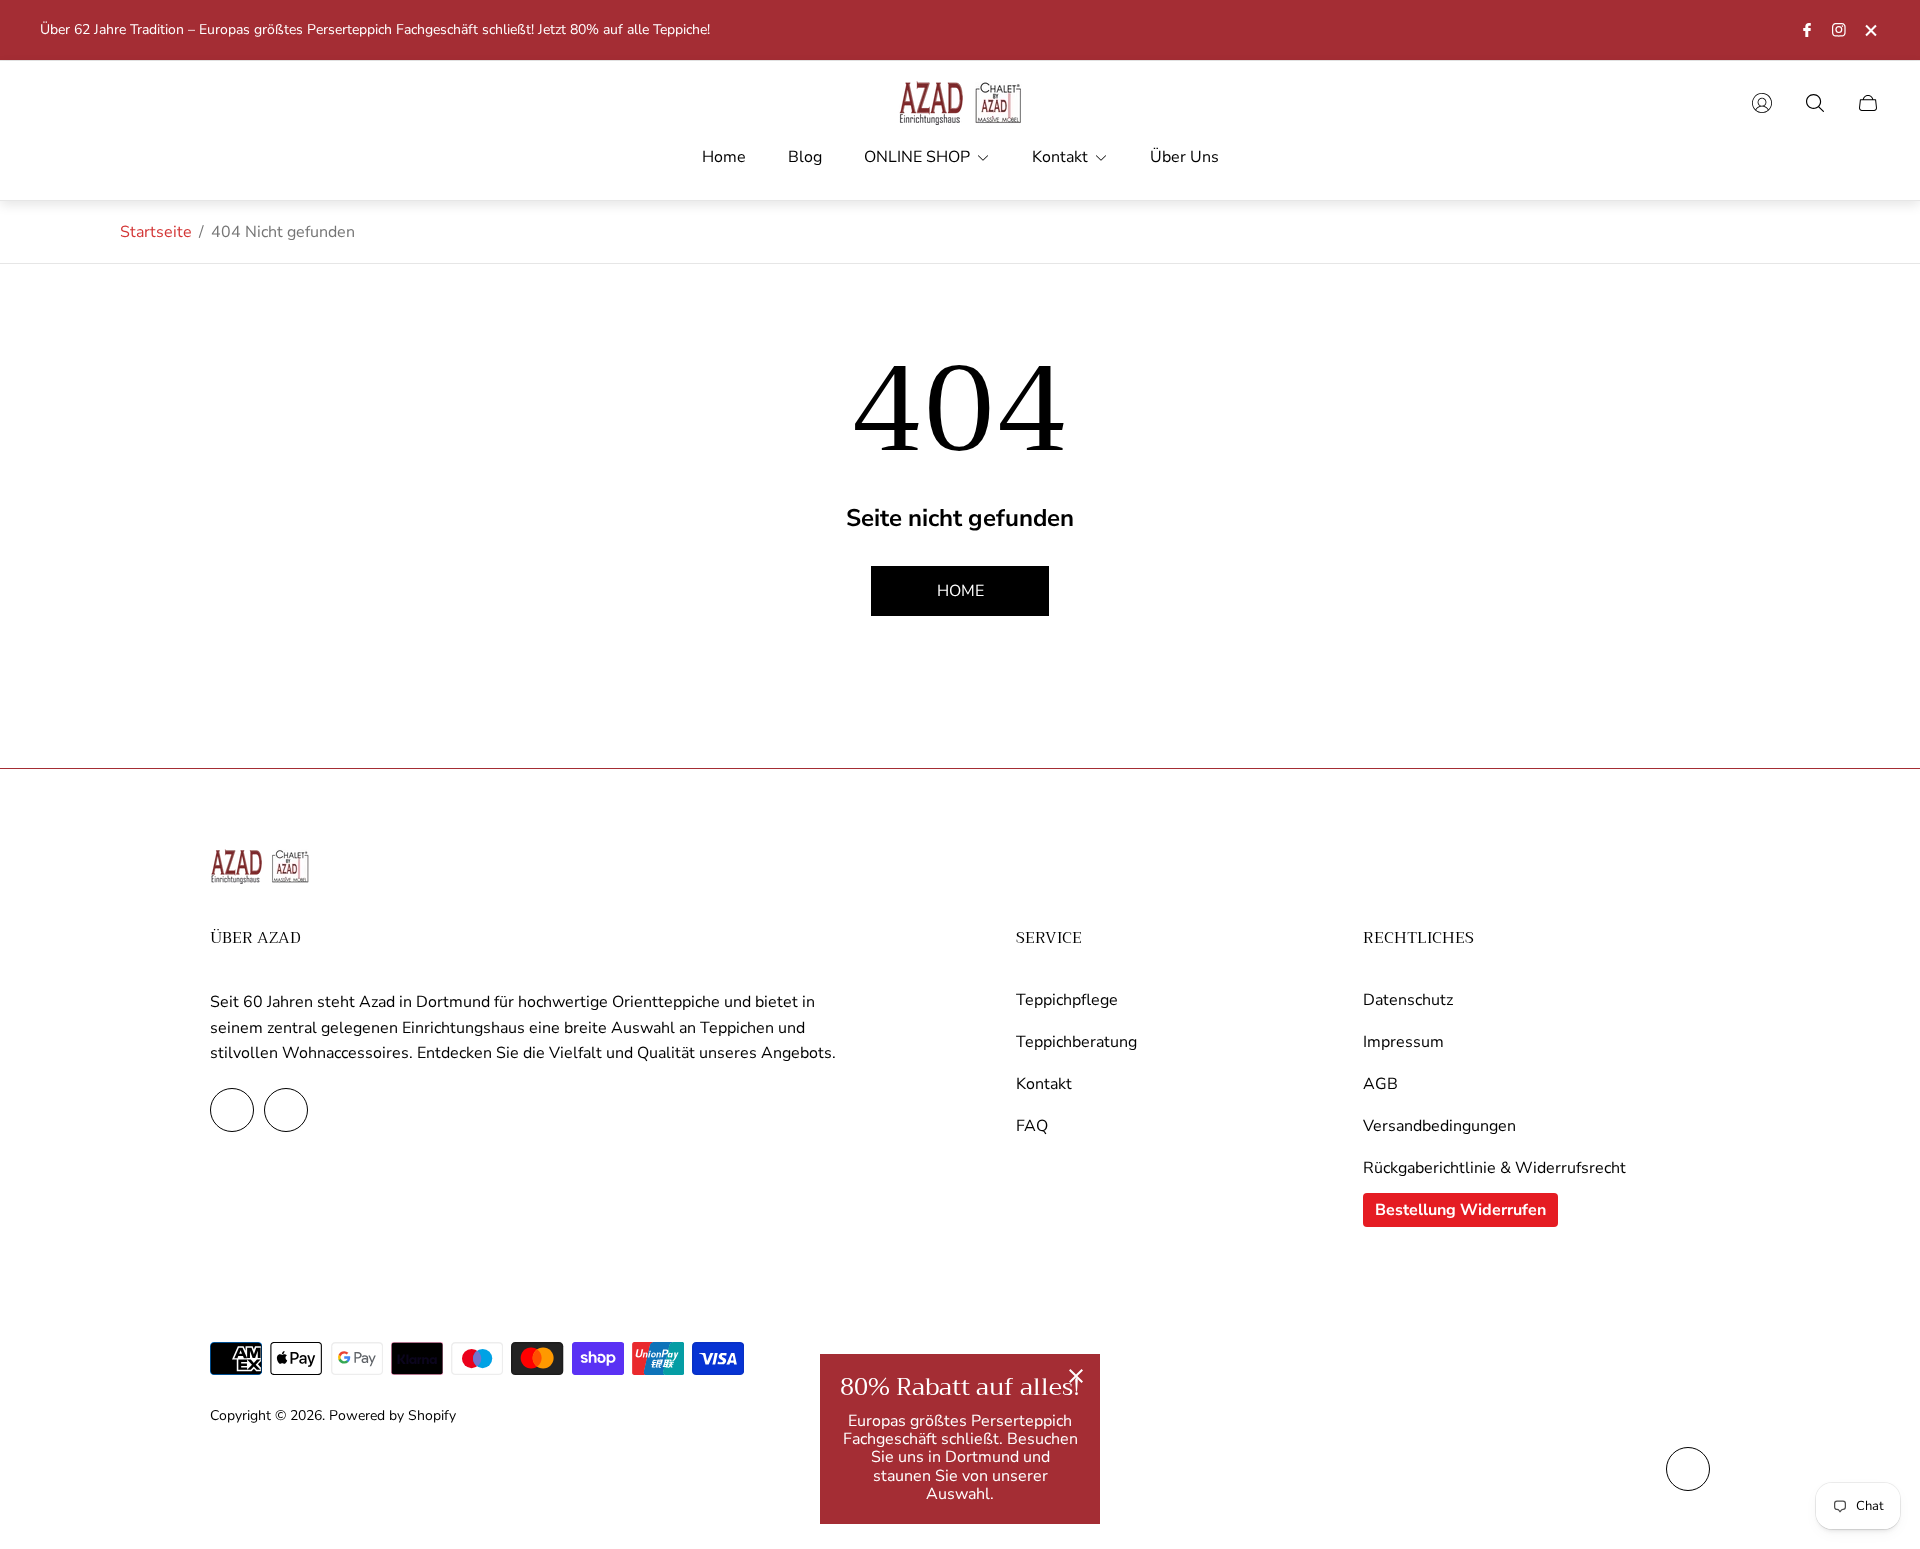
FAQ (1032, 1126)
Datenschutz (1408, 1000)
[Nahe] (1076, 1378)
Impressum (1403, 1042)
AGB (1380, 1084)
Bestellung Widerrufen (1460, 1210)
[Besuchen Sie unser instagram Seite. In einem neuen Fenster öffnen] (1839, 30)
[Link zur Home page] (260, 868)
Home (960, 591)
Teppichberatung (1076, 1042)
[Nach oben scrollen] (1688, 1469)
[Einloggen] (1762, 103)
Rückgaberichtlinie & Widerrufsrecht (1494, 1168)
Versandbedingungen (1439, 1126)
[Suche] (1815, 103)
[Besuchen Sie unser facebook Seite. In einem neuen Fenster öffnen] (1807, 30)
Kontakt (1044, 1084)
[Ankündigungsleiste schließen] (1870, 30)
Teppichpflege (1067, 1000)
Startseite (156, 232)
